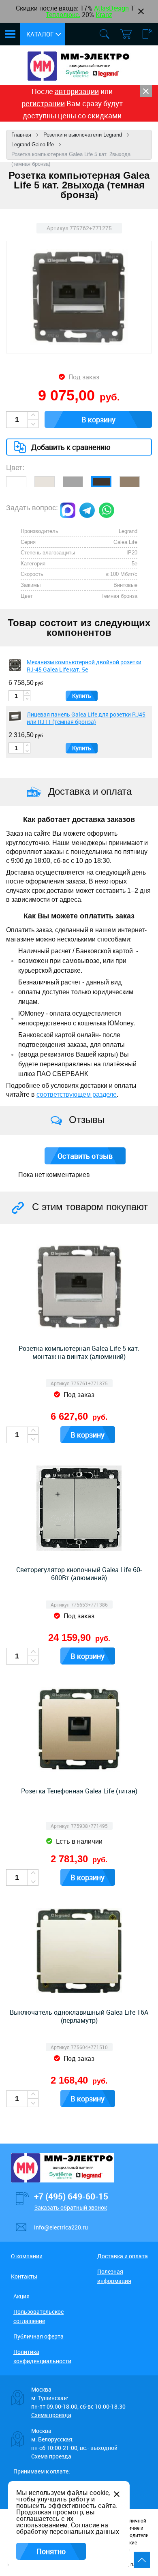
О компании (27, 2256)
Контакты (24, 2276)
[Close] (146, 91)
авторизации (77, 91)
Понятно (51, 2551)
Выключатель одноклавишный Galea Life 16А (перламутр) (79, 2016)
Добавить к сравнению (71, 447)
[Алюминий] (73, 482)
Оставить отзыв (85, 1156)
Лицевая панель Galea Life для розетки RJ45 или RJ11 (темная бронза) (86, 718)
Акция (21, 2296)
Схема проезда (51, 2415)
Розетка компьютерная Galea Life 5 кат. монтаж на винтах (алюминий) (79, 1352)
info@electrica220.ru (61, 2227)
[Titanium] (130, 482)
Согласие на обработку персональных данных (68, 2528)
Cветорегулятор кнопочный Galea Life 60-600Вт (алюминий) (79, 1574)
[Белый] (16, 482)
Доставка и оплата (123, 2256)
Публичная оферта (38, 2336)
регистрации (43, 103)
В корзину (98, 419)
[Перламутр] (45, 482)
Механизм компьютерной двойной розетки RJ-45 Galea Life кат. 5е (84, 666)
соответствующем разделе (77, 1094)
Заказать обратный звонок (70, 2207)
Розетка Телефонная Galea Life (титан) (79, 1791)
